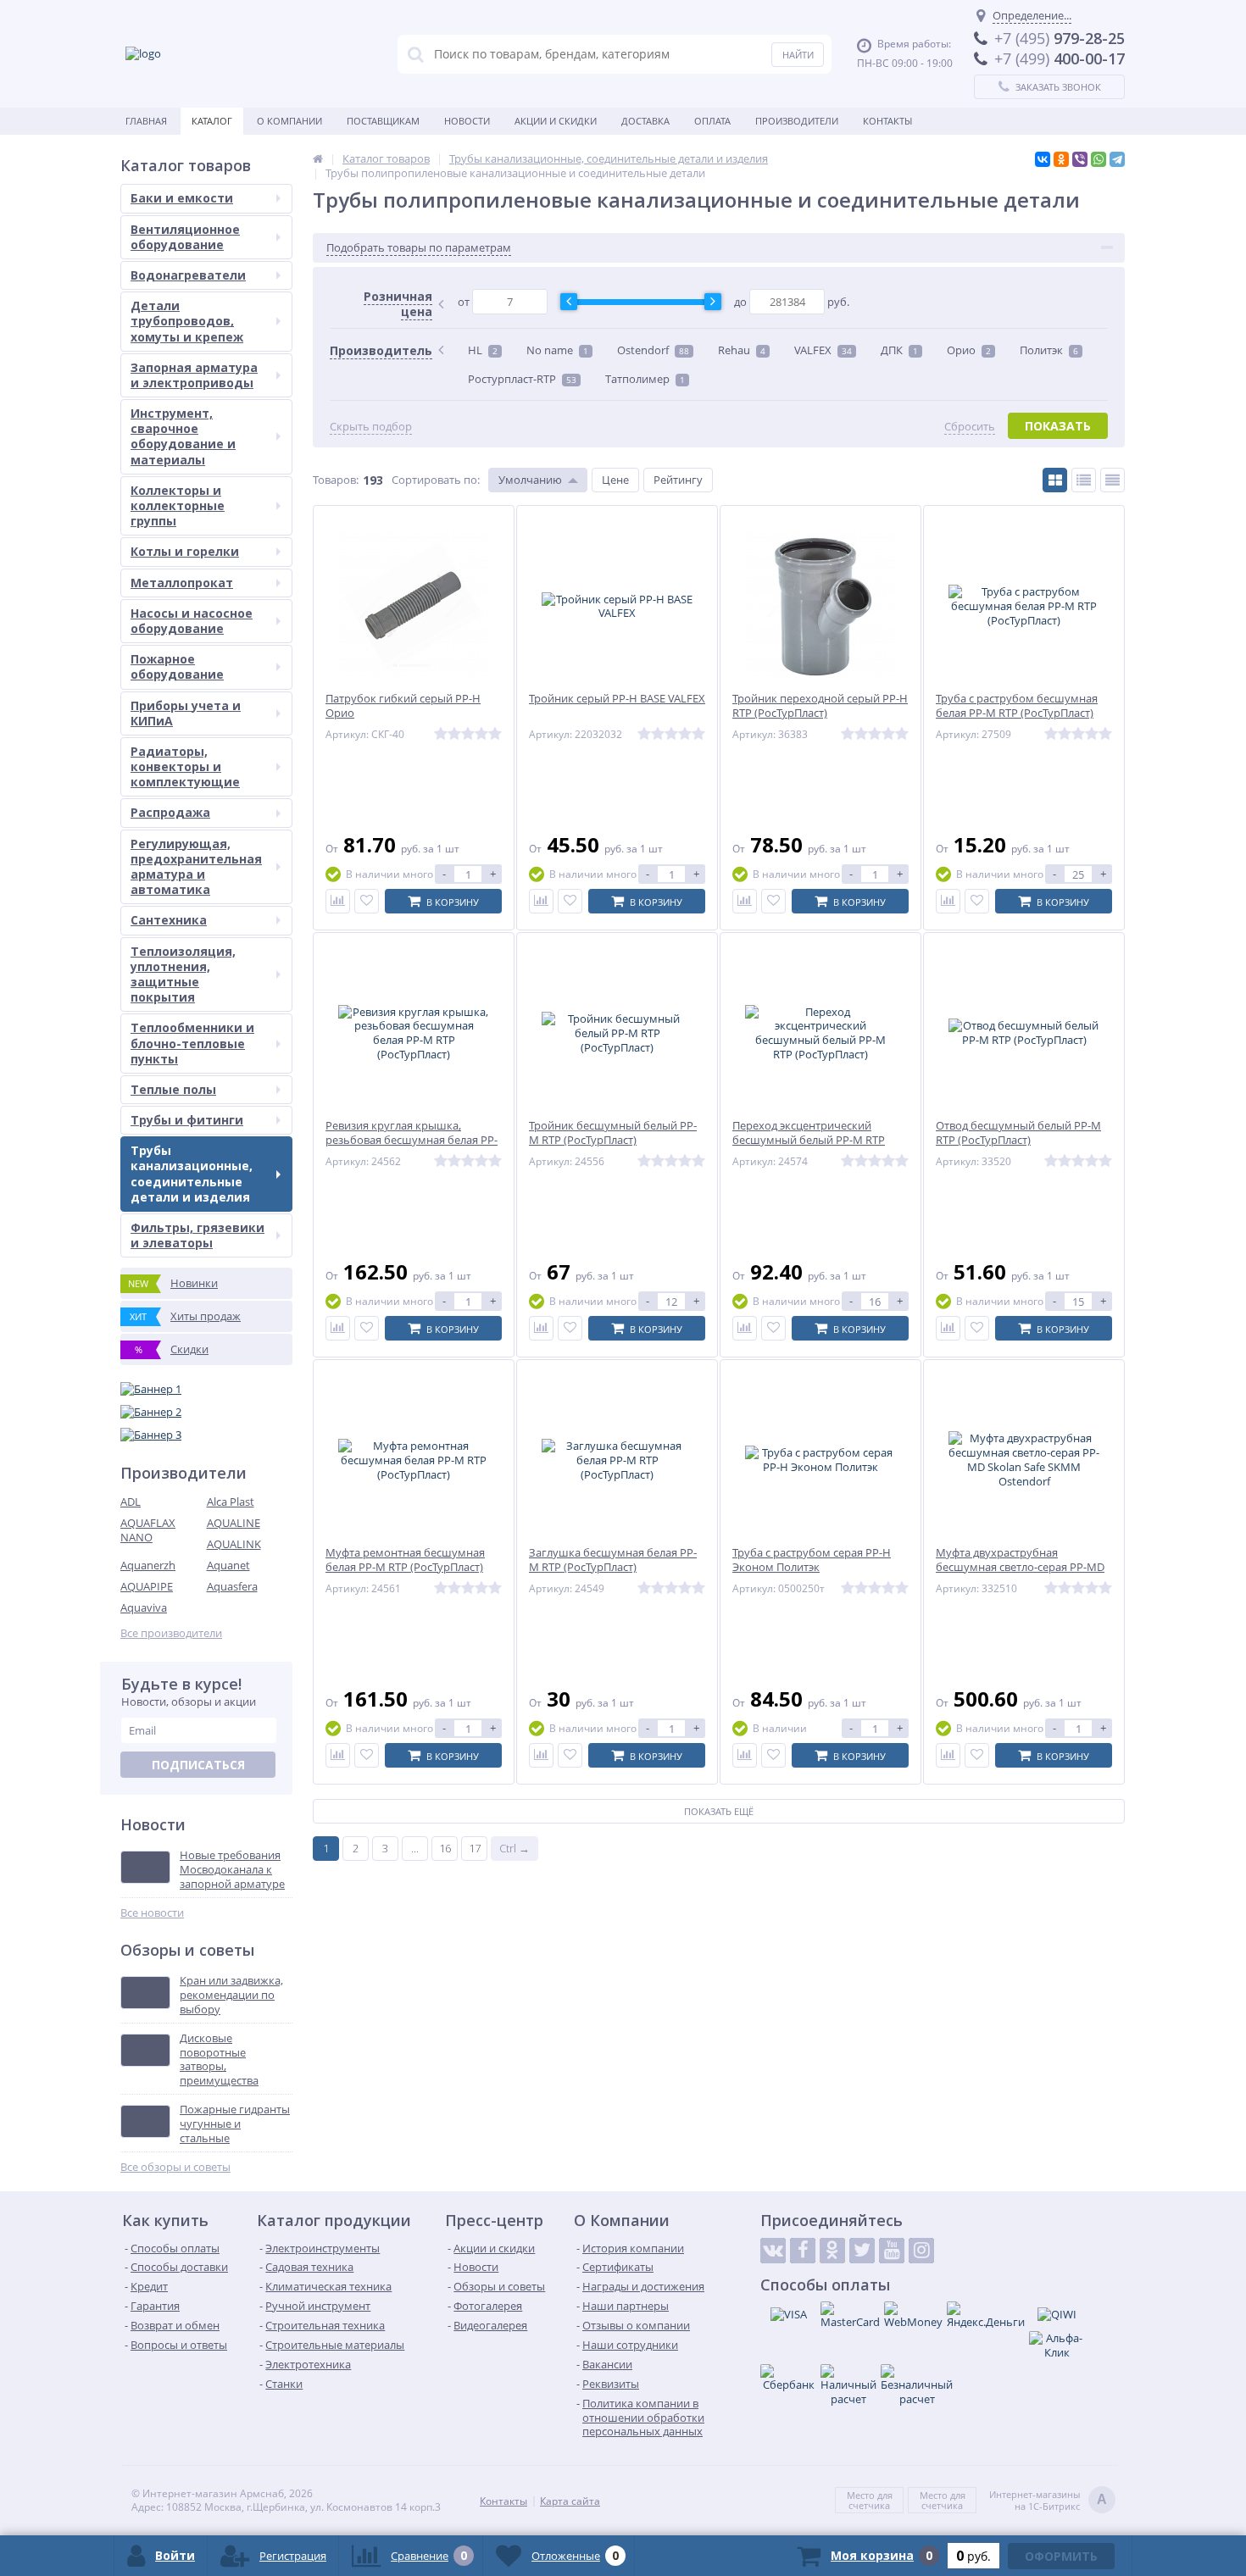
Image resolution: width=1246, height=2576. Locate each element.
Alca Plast (231, 1502)
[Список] (1084, 480)
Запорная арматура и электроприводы (194, 375)
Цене (615, 480)
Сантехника (169, 920)
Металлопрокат (182, 583)
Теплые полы (173, 1089)
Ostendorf (653, 350)
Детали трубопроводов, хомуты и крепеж (187, 321)
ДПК (899, 350)
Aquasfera (232, 1586)
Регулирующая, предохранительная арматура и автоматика (196, 867)
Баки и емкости (182, 198)
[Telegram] (1117, 159)
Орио (969, 350)
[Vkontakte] (773, 2251)
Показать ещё (719, 1811)
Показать (1058, 426)
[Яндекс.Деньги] (986, 2315)
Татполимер (645, 379)
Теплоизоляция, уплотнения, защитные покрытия (183, 974)
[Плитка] (1055, 480)
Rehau (742, 350)
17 (475, 1848)
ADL (131, 1502)
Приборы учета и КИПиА (186, 713)
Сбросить (970, 427)
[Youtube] (892, 2251)
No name (557, 350)
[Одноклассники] (1061, 159)
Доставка (645, 121)
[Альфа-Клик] (1057, 2346)
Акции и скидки (556, 121)
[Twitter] (862, 2251)
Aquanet (228, 1565)
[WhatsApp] (1099, 159)
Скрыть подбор (371, 427)
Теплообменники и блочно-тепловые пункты (192, 1043)
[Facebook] (803, 2251)
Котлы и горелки (185, 551)
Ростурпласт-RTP (522, 379)
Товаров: (336, 480)
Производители (797, 121)
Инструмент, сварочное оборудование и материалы (183, 436)
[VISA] (788, 2314)
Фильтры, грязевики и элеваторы (197, 1235)
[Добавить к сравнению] (338, 901)
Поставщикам (383, 121)
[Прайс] (1112, 480)
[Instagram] (921, 2251)
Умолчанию (530, 480)
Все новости (152, 1913)
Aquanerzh (148, 1565)
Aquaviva (144, 1607)
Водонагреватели (188, 275)
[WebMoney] (913, 2315)
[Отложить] (367, 901)
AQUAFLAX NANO (148, 1530)
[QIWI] (1057, 2314)
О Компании (289, 121)
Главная (146, 121)
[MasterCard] (850, 2315)
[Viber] (1080, 159)
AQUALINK (234, 1544)
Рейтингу (678, 480)
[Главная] (318, 158)
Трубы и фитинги (187, 1120)
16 (445, 1848)
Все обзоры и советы (175, 2167)
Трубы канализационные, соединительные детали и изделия (192, 1174)
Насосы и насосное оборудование (192, 621)
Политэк (1049, 350)
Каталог (212, 121)
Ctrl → (515, 1848)
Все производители (171, 1633)
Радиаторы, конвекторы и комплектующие (185, 766)
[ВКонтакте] (1043, 159)
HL (483, 350)
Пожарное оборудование (177, 666)
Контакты (887, 121)
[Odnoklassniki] (832, 2251)
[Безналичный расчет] (917, 2385)
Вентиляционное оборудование (185, 237)
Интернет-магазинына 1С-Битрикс (1048, 2501)
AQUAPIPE (147, 1586)
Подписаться (198, 1765)
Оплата (712, 121)
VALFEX (823, 350)
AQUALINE (234, 1523)
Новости (467, 121)
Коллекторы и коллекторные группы (178, 505)
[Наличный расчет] (848, 2385)
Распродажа (170, 812)
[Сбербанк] (788, 2378)
